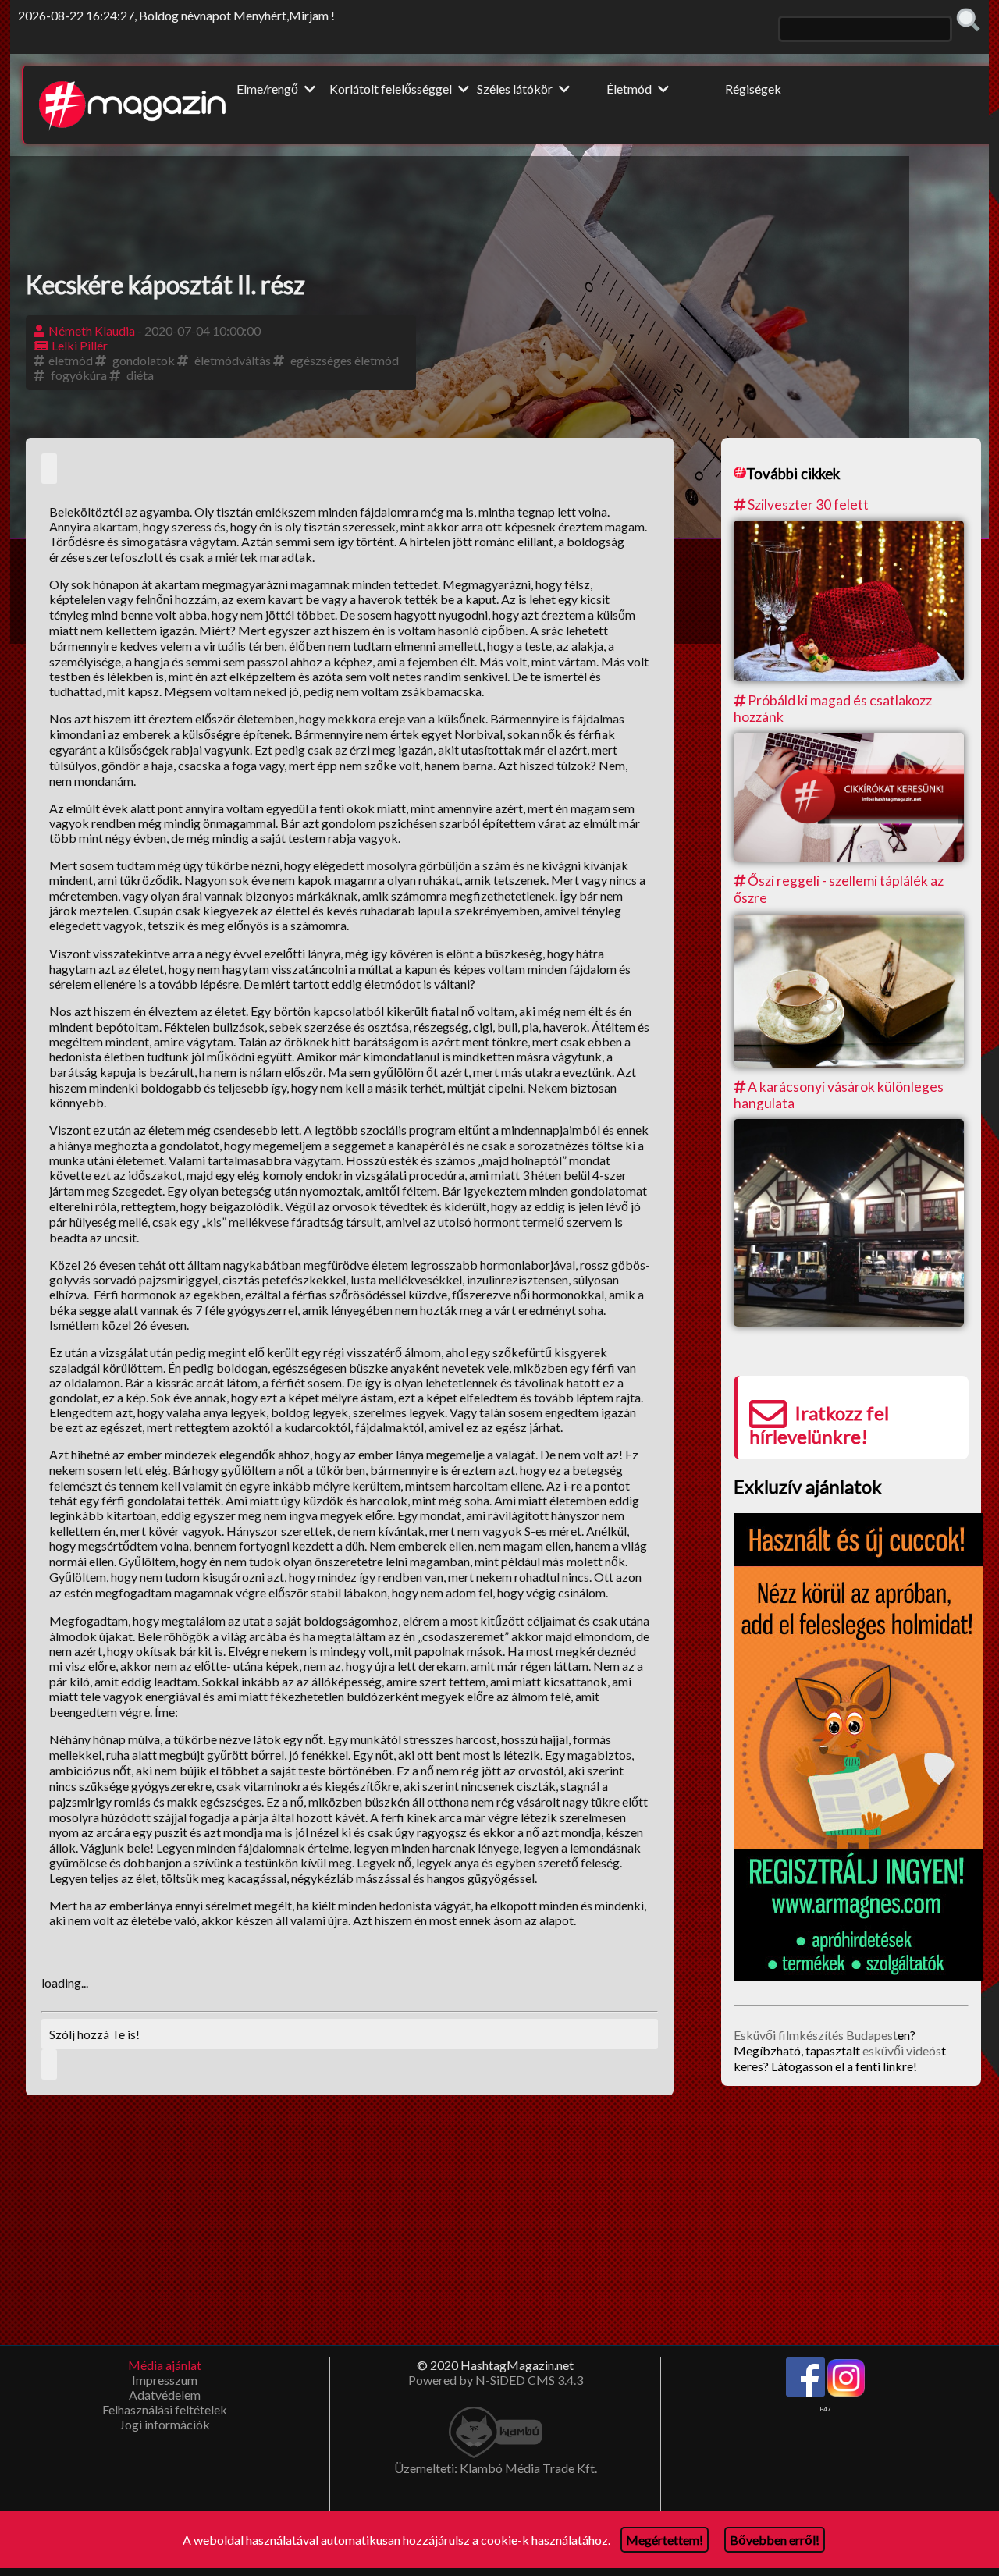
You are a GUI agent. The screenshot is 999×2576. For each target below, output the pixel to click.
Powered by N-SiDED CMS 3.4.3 (496, 2380)
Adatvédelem (165, 2395)
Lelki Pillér (80, 345)
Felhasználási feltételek (165, 2409)
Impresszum (165, 2380)
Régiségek (753, 89)
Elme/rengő (268, 89)
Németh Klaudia (92, 330)
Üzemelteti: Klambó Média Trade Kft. (496, 2468)
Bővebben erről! (775, 2540)
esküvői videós (902, 2050)
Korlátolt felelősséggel (392, 89)
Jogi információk (165, 2424)
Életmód (630, 89)
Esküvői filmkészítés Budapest (816, 2035)
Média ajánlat (165, 2365)
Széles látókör (516, 89)
